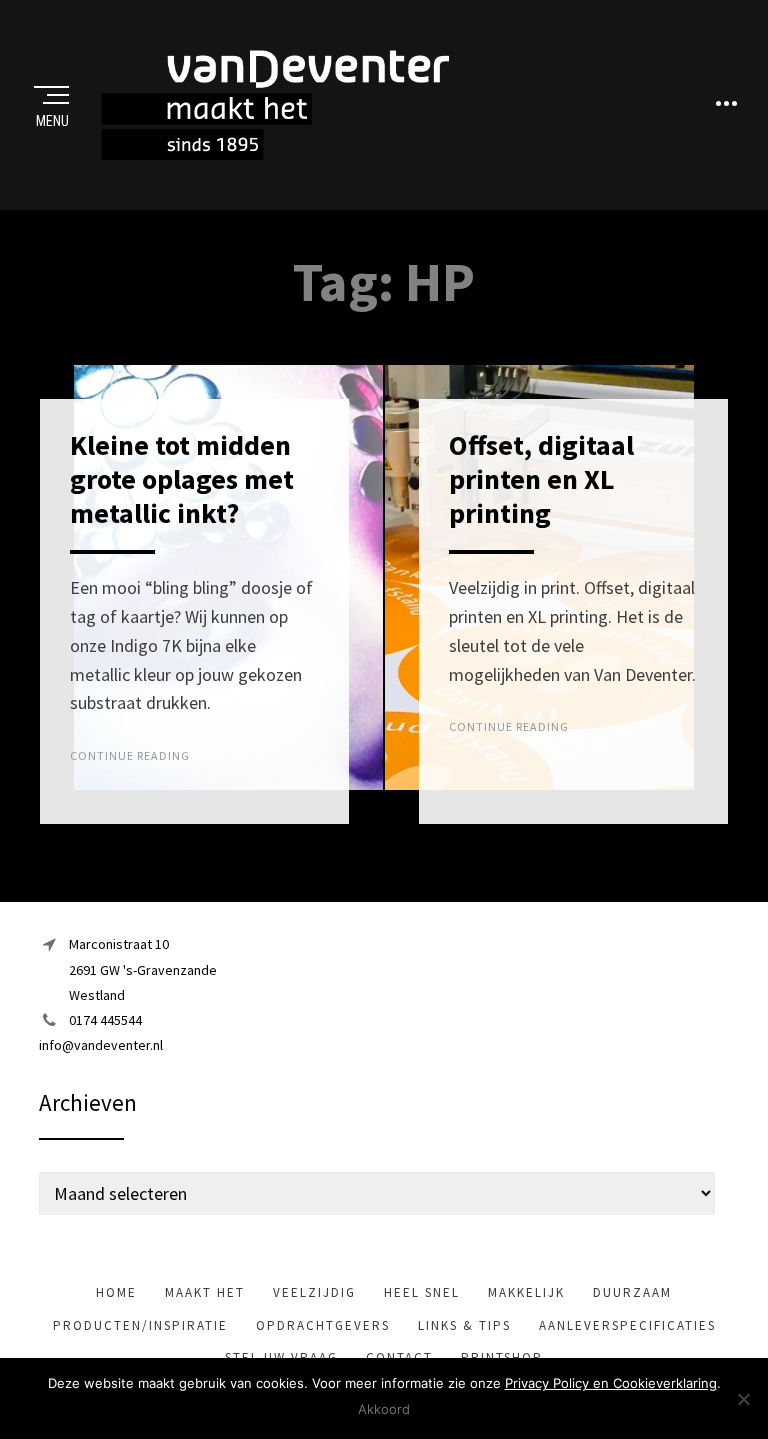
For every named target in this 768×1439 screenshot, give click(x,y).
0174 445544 (105, 1020)
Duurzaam (632, 1292)
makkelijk (526, 1292)
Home (116, 1292)
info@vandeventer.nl (101, 1045)
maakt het (205, 1292)
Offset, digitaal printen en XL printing (541, 478)
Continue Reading (130, 755)
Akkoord (384, 1409)
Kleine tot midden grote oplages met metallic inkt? (182, 478)
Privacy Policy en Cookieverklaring (611, 1383)
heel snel (422, 1292)
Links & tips (464, 1325)
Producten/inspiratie (140, 1325)
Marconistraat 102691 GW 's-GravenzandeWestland (143, 969)
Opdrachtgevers (323, 1325)
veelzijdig (314, 1292)
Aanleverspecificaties (627, 1325)
